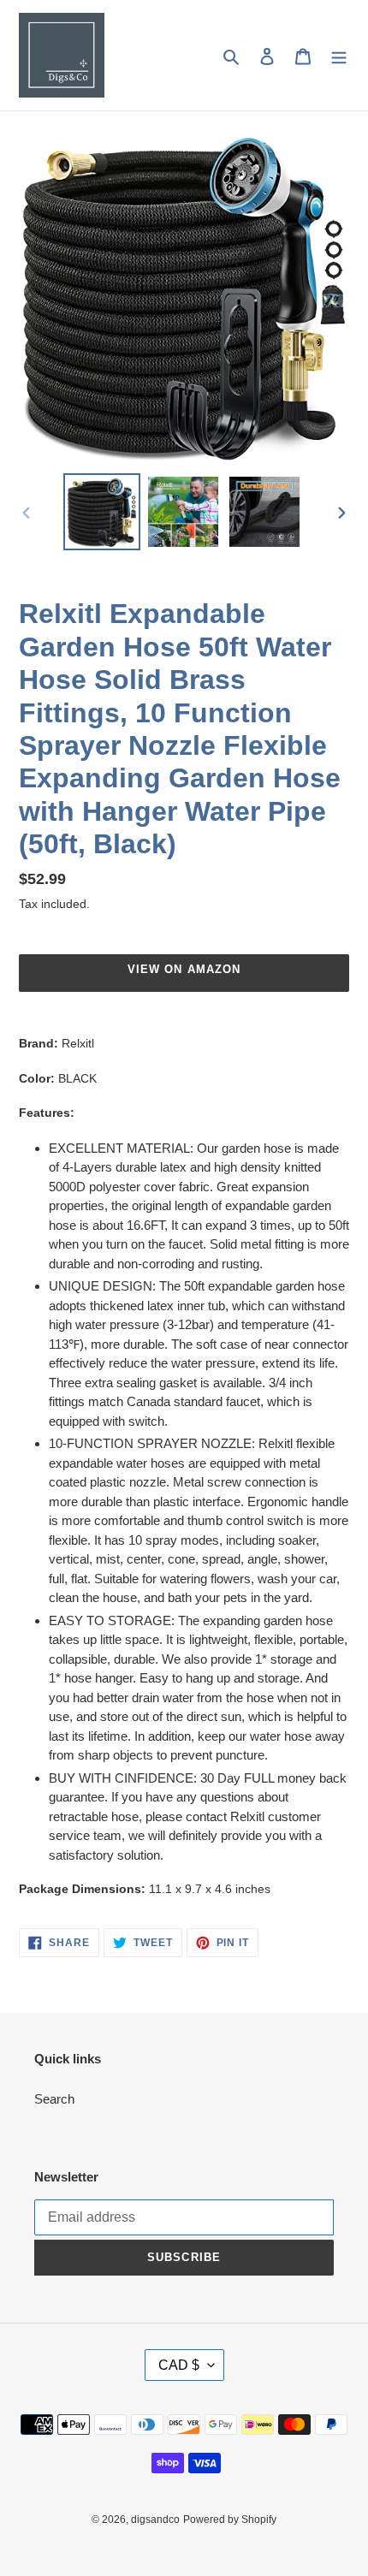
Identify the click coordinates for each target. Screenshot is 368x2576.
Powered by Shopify (230, 2520)
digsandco (155, 2520)
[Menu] (339, 55)
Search (54, 2099)
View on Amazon (184, 969)
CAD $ (179, 2365)
